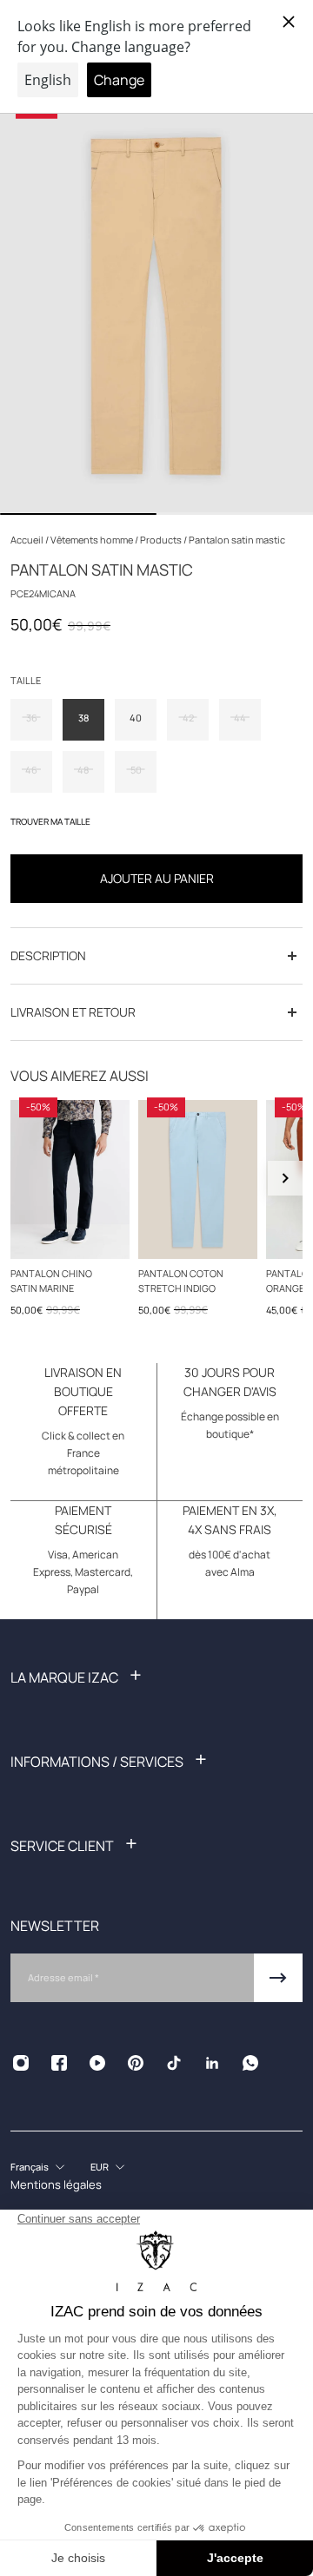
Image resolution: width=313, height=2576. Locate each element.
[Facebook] (59, 2063)
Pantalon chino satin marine (51, 1280)
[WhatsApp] (250, 2063)
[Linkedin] (212, 2063)
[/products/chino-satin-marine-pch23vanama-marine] (70, 1179)
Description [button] (48, 955)
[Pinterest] (136, 2063)
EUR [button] (100, 2167)
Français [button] (30, 2167)
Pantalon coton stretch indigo (181, 1280)
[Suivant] (285, 1178)
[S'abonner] (278, 1978)
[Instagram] (21, 2063)
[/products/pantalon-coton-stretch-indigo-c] (198, 1179)
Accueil (28, 540)
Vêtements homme (93, 540)
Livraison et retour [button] (73, 1012)
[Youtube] (97, 2063)
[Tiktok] (174, 2063)
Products (162, 540)
